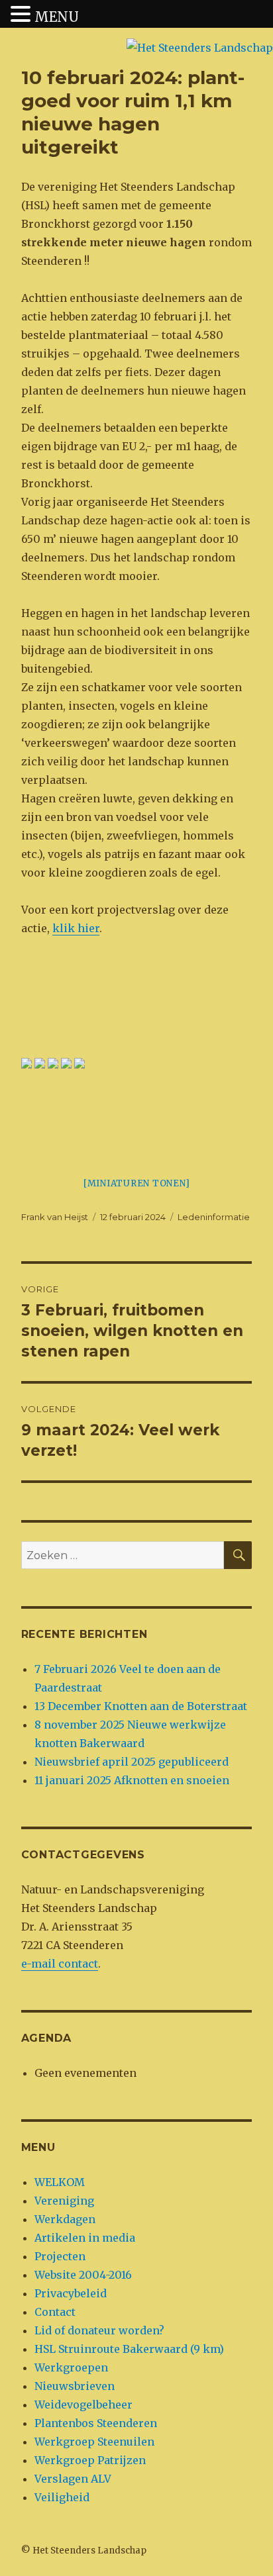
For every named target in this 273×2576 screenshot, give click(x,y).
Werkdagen (65, 2219)
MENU (57, 17)
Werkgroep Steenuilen (94, 2442)
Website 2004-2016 (83, 2275)
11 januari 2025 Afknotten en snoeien (132, 1780)
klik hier (76, 928)
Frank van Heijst (55, 1217)
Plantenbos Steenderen (96, 2423)
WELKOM (60, 2182)
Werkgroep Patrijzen (90, 2460)
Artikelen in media (85, 2238)
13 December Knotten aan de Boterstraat (141, 1706)
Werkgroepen (71, 2367)
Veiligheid (62, 2497)
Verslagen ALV (73, 2479)
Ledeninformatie (214, 1217)
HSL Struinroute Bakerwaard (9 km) (129, 2349)
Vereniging (64, 2201)
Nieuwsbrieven (75, 2386)
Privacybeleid (71, 2293)
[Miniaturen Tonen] (137, 1183)
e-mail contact (60, 1964)
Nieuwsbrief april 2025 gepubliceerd (132, 1762)
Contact (55, 2312)
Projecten (60, 2256)
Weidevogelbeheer (83, 2405)
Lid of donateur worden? (99, 2330)
